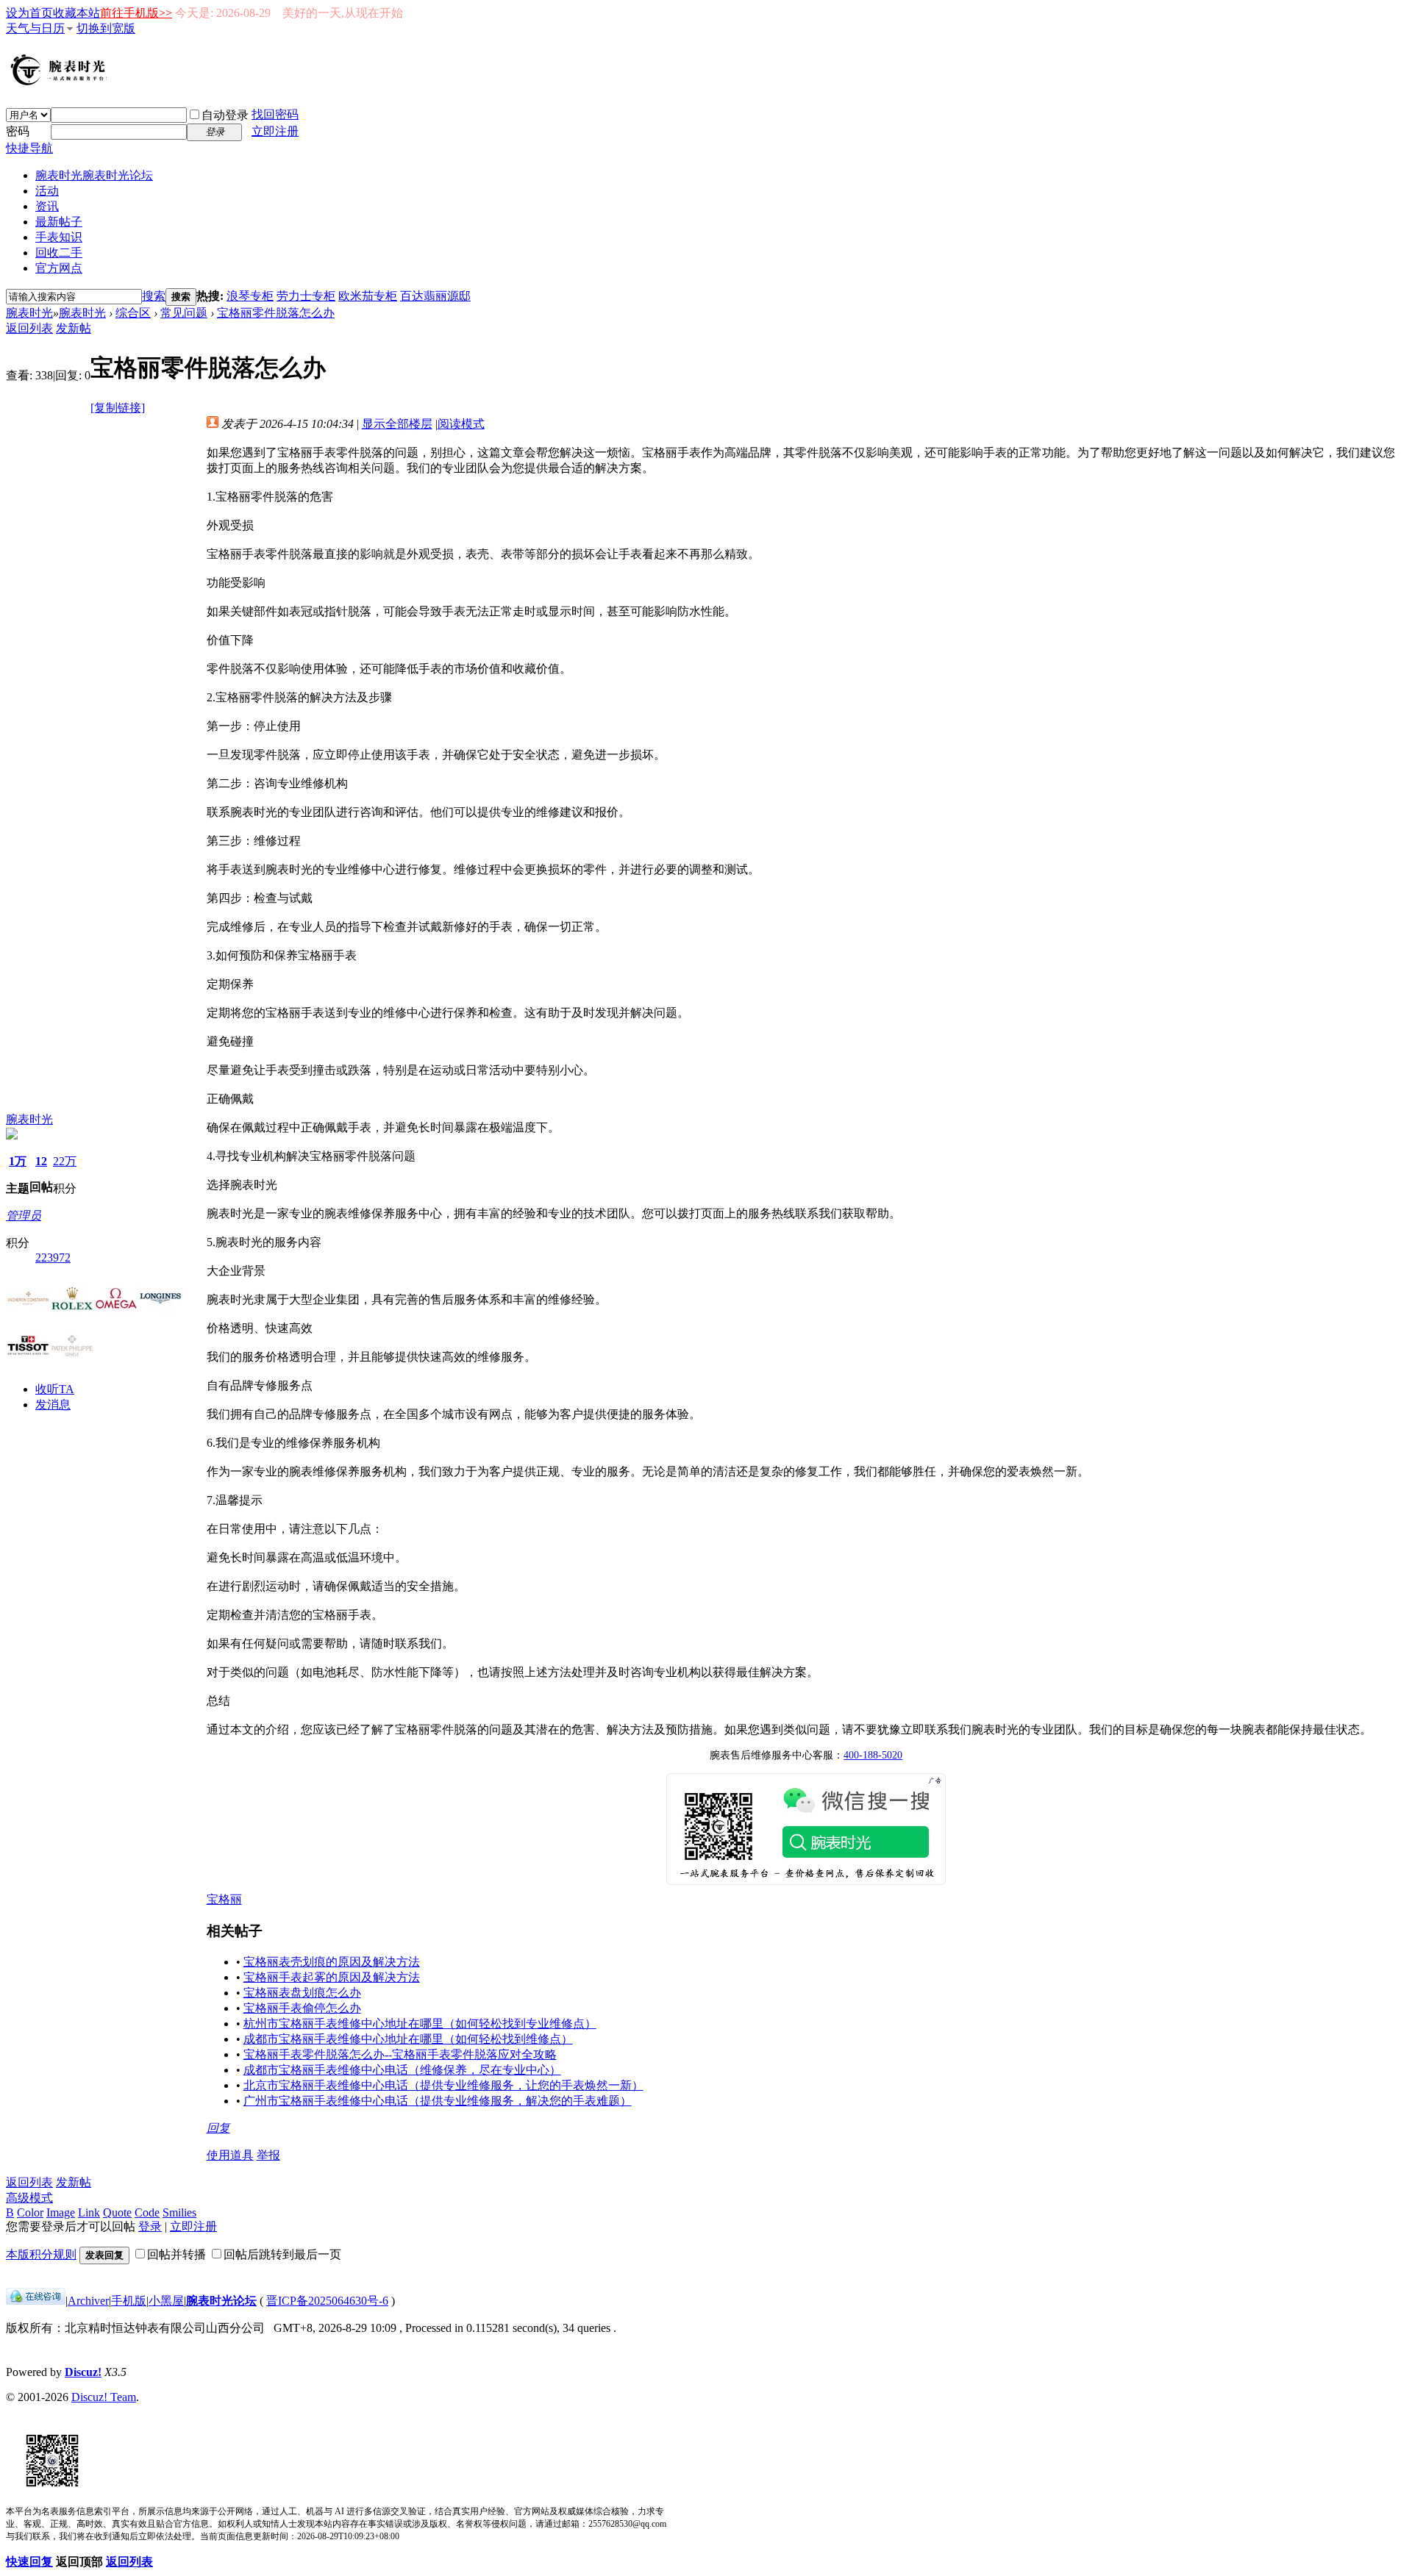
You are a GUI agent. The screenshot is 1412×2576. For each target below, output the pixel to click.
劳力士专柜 (306, 296)
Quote (117, 2212)
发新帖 (74, 328)
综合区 (133, 313)
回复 (218, 2128)
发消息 (53, 1405)
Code (147, 2212)
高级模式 (29, 2198)
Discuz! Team (104, 2397)
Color (30, 2212)
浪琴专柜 (250, 296)
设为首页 (29, 13)
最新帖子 (59, 222)
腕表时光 (94, 175)
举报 (268, 2155)
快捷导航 (29, 148)
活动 (47, 191)
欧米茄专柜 (368, 296)
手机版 (129, 2301)
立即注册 (275, 131)
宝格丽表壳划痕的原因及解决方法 (332, 1962)
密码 (18, 131)
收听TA (55, 1389)
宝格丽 (224, 1899)
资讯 (47, 206)
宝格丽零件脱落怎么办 (276, 313)
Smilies (179, 2212)
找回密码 (275, 114)
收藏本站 (76, 13)
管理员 (24, 1216)
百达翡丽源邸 (435, 296)
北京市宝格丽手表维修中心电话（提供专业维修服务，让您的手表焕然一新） (443, 2085)
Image (61, 2212)
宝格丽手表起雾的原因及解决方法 (332, 1977)
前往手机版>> (136, 13)
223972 (53, 1257)
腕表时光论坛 (221, 2301)
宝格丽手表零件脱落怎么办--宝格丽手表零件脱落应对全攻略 (400, 2054)
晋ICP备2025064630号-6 (327, 2301)
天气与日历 (35, 28)
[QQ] (36, 2301)
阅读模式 (461, 424)
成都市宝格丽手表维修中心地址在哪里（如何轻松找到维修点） (408, 2039)
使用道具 (230, 2155)
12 (41, 1161)
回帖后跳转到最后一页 (282, 2254)
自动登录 (225, 115)
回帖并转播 (176, 2254)
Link (89, 2212)
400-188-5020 (873, 1755)
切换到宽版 (106, 28)
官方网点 (59, 268)
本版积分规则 (41, 2254)
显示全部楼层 (397, 424)
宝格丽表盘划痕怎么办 (302, 1993)
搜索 (154, 296)
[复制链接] (118, 408)
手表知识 (59, 237)
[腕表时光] (61, 82)
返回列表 (29, 328)
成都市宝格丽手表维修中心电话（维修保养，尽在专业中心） (402, 2070)
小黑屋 (166, 2301)
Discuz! (83, 2372)
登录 (150, 2226)
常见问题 (184, 313)
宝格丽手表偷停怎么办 (302, 2008)
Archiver (88, 2301)
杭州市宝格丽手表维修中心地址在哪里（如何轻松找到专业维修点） (420, 2024)
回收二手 (59, 253)
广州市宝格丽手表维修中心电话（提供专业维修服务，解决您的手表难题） (438, 2101)
